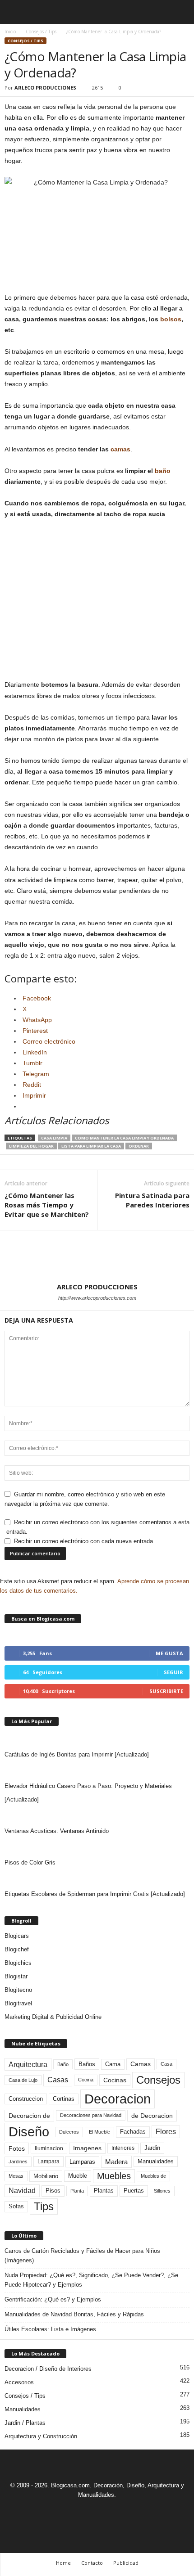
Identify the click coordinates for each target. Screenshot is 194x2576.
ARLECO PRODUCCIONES (45, 88)
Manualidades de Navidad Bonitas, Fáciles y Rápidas (74, 2314)
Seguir (173, 1672)
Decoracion (118, 2099)
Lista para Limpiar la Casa (91, 1146)
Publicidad (126, 2563)
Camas (141, 2064)
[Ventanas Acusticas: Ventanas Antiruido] (97, 1815)
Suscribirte (166, 1691)
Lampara (48, 2161)
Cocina (86, 2080)
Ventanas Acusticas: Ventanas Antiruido (57, 1831)
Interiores (123, 2148)
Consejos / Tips (41, 32)
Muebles (114, 2176)
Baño (63, 2064)
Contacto (92, 2563)
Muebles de (153, 2176)
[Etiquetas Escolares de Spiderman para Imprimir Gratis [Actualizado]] (97, 1878)
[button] (180, 12)
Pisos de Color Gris (30, 1862)
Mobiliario (46, 2176)
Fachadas (133, 2132)
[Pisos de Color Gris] (97, 1847)
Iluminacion (49, 2148)
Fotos (17, 2148)
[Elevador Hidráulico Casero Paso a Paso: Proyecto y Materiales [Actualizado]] (97, 1770)
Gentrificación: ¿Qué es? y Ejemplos (53, 2299)
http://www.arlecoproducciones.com (97, 1298)
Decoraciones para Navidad (91, 2115)
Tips (44, 2206)
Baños (87, 2064)
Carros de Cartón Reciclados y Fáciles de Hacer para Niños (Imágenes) (82, 2256)
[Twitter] (108, 2511)
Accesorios (19, 2382)
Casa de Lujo (23, 2080)
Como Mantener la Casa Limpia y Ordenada (124, 1138)
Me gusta (169, 1653)
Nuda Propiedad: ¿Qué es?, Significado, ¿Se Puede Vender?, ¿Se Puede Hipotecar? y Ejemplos (91, 2280)
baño (163, 471)
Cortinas (64, 2099)
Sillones (162, 2191)
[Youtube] (128, 2511)
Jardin (152, 2148)
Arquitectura (28, 2064)
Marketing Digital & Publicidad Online (53, 2017)
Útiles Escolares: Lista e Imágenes (50, 2329)
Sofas (16, 2207)
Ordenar (139, 1146)
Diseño (29, 2132)
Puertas (134, 2191)
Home (63, 2563)
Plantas (104, 2191)
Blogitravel (18, 2003)
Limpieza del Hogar (31, 1146)
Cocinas (115, 2080)
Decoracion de (29, 2116)
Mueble (78, 2176)
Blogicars (17, 1936)
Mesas (16, 2176)
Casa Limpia (54, 1138)
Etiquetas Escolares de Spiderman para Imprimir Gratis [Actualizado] (95, 1894)
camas (120, 449)
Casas (58, 2080)
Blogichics (18, 1963)
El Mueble (99, 2132)
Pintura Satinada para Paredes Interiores (152, 1200)
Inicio (10, 32)
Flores (166, 2132)
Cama (113, 2064)
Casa (166, 2064)
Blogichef (17, 1949)
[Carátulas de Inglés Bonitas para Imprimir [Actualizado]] (97, 1739)
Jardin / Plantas (25, 2423)
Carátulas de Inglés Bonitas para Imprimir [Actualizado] (77, 1754)
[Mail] (88, 2511)
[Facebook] (67, 2511)
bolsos (171, 319)
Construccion (26, 2099)
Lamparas (82, 2162)
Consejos (158, 2080)
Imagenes (87, 2148)
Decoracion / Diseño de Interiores (48, 2369)
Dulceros (69, 2132)
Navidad (22, 2191)
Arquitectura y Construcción (41, 2436)
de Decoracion (152, 2116)
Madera (116, 2162)
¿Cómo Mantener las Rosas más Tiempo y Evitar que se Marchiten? (47, 1205)
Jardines (18, 2162)
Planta (77, 2191)
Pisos (53, 2191)
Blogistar (16, 1976)
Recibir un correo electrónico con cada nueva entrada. (84, 1541)
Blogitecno (18, 1990)
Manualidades (156, 2162)
